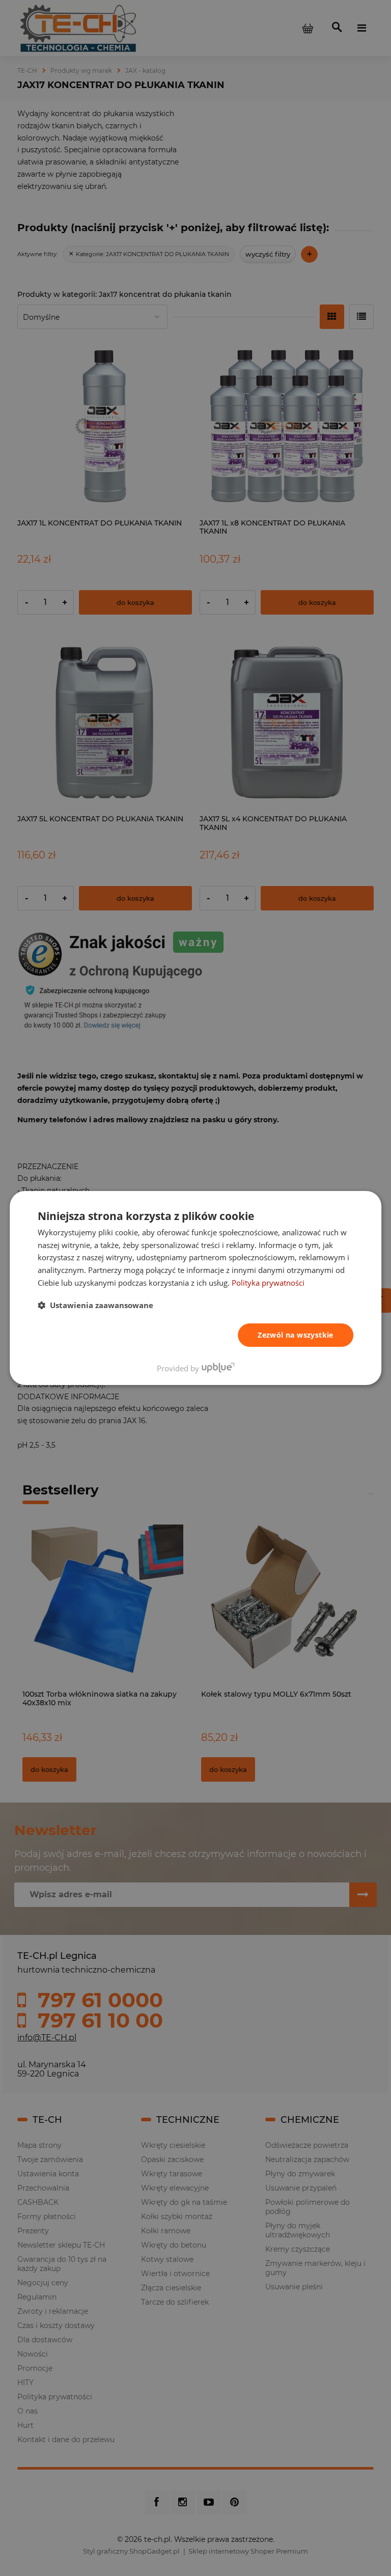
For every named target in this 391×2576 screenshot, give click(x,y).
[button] (95, 1305)
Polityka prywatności (268, 1283)
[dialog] (195, 1288)
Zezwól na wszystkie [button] (296, 1335)
